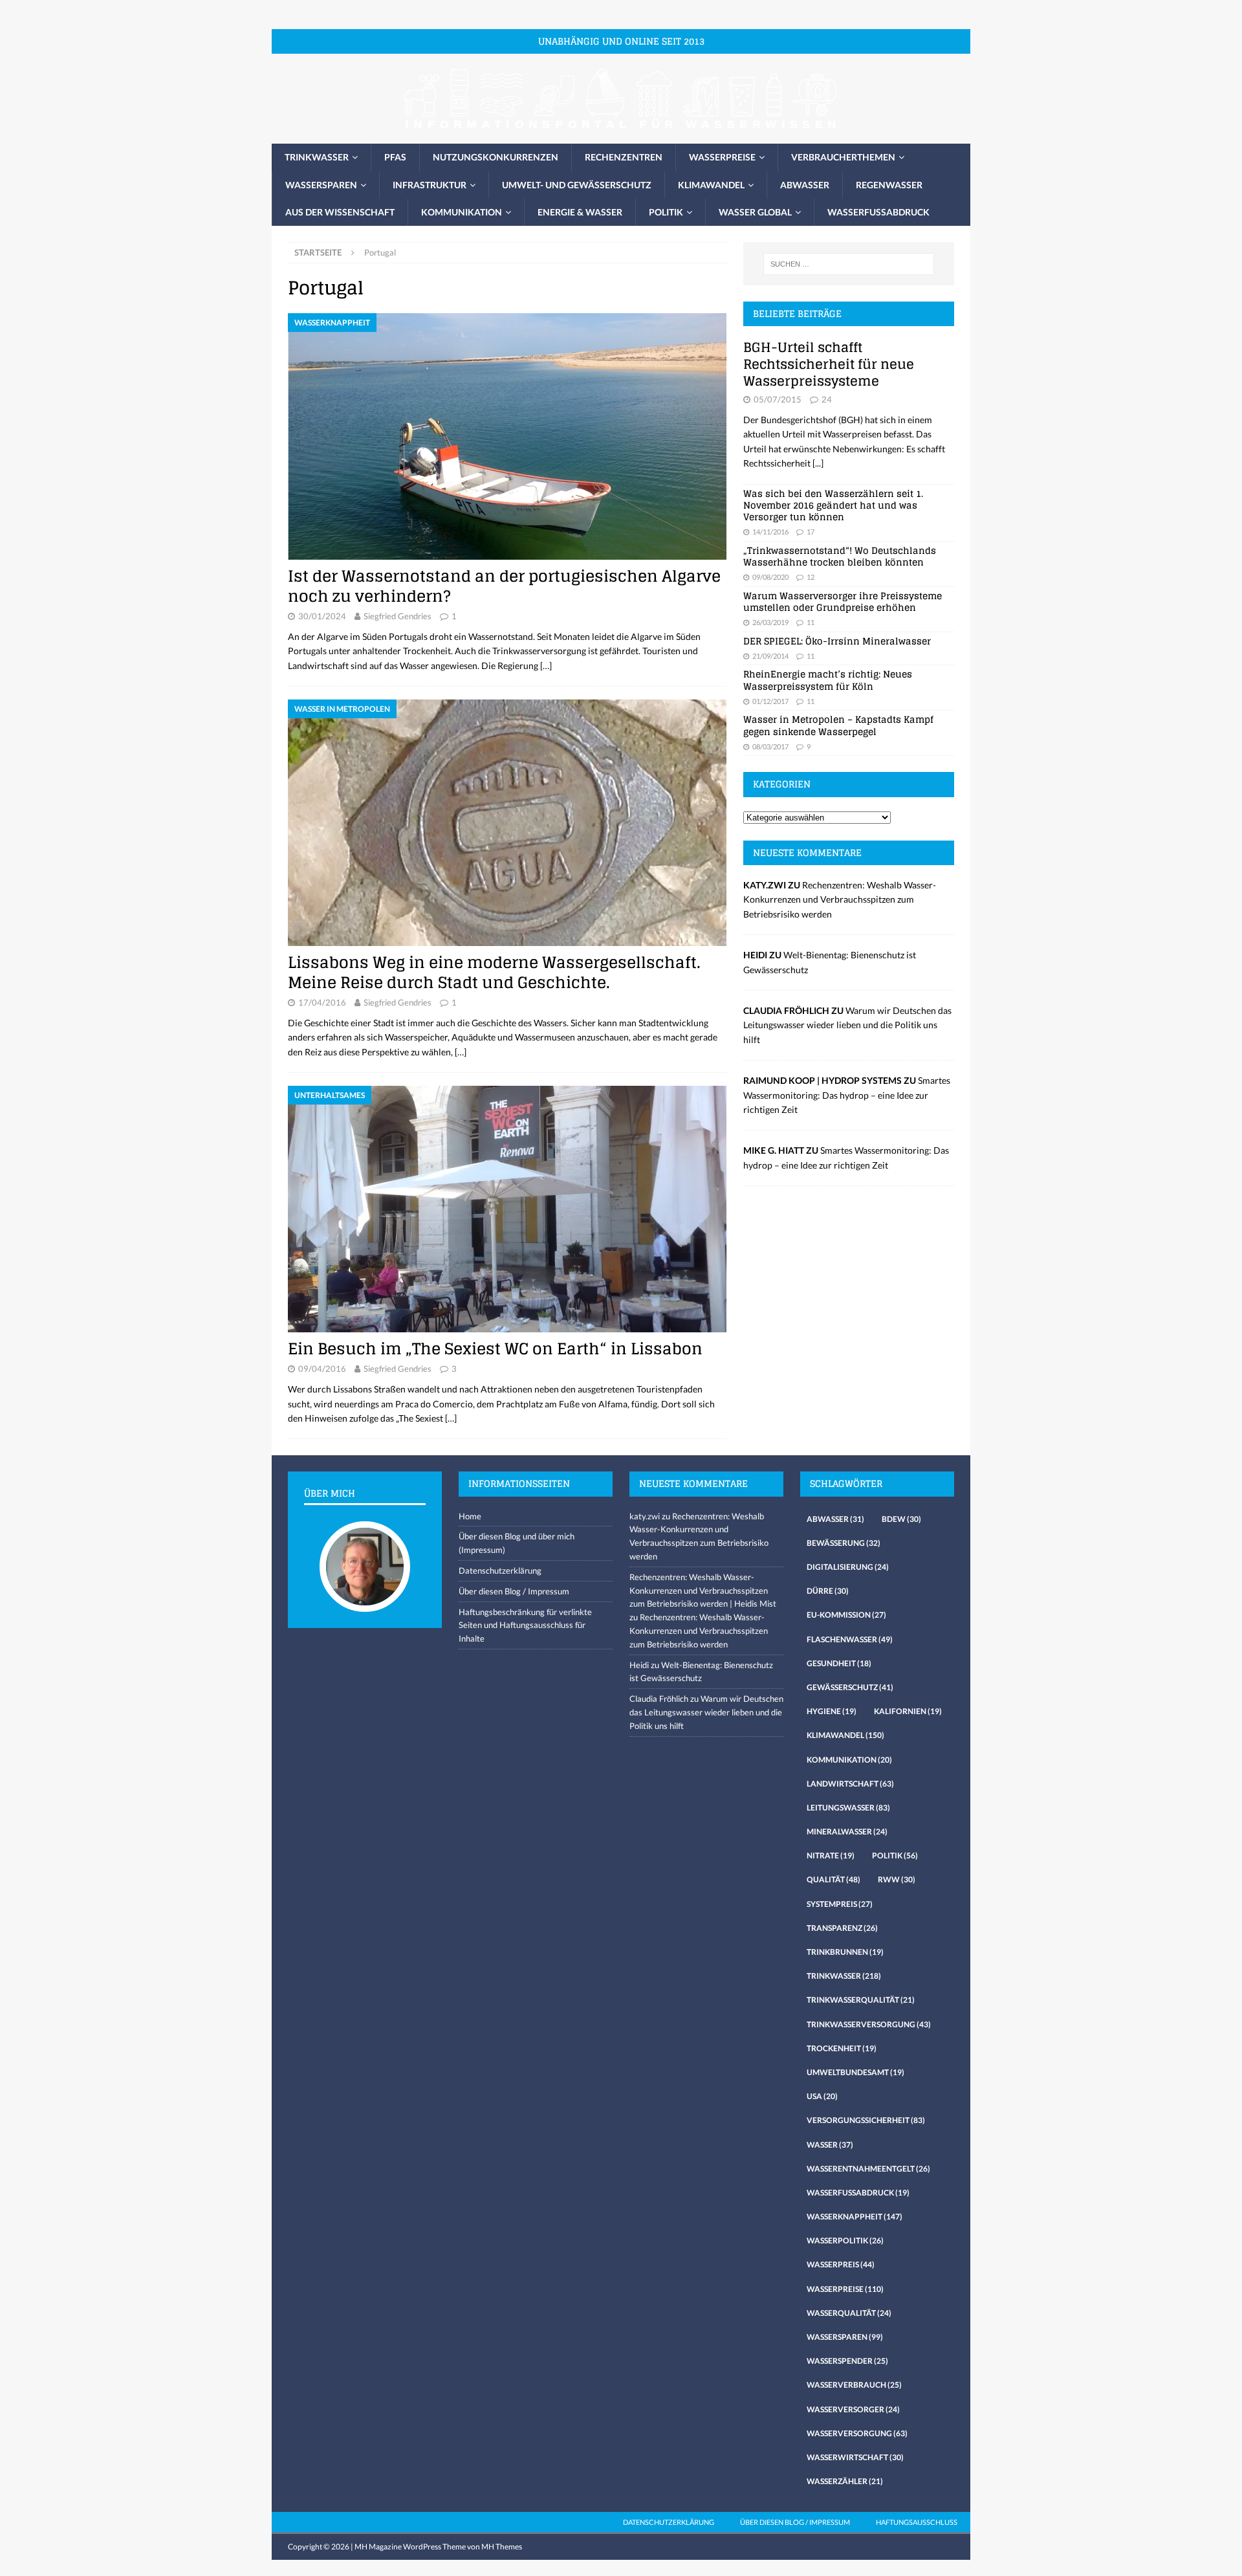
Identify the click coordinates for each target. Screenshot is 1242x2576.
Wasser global (755, 212)
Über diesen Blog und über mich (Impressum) (517, 1543)
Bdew (901, 1519)
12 (811, 577)
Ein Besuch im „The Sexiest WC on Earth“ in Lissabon (495, 1349)
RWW (897, 1879)
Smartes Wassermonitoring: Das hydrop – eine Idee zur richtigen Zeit (847, 1095)
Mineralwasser (847, 1832)
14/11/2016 (770, 532)
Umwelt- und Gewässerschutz (577, 185)
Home (470, 1516)
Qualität (833, 1879)
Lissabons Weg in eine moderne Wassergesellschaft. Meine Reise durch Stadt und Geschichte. (494, 973)
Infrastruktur (430, 185)
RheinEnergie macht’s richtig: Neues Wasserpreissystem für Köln (828, 680)
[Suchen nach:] (849, 264)
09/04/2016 (322, 1369)
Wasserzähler (845, 2481)
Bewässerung (844, 1543)
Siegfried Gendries (398, 616)
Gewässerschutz (850, 1687)
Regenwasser (889, 185)
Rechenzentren (624, 157)
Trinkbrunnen (845, 1952)
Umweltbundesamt (855, 2072)
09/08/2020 (770, 577)
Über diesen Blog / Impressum (514, 1591)
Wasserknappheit (855, 2217)
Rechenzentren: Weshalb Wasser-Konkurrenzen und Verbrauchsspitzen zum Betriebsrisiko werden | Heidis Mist (703, 1591)
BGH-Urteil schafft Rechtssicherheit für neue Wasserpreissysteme (829, 364)
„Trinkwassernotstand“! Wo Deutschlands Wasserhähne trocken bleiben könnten (840, 556)
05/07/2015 (778, 399)
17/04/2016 (322, 1002)
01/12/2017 (770, 701)
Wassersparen (321, 185)
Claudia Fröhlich (659, 1699)
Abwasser (805, 185)
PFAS (395, 157)
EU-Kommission (846, 1615)
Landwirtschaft (850, 1784)
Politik (666, 212)
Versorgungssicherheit (866, 2120)
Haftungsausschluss (917, 2522)
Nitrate (831, 1855)
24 (827, 399)
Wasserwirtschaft (855, 2457)
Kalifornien (908, 1711)
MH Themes (502, 2547)
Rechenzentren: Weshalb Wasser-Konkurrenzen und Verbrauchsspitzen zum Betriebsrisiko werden (840, 899)
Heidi (639, 1665)
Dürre (828, 1591)
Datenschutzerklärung (500, 1570)
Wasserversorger (853, 2409)
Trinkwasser (317, 157)
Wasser (830, 2145)
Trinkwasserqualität (861, 2000)
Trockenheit (842, 2048)
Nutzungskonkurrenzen (496, 157)
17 (811, 532)
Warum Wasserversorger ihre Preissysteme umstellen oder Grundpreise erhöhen (843, 601)
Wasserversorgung (857, 2433)
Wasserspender (847, 2361)
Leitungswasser (848, 1808)
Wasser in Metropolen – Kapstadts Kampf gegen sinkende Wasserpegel (838, 725)
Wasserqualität (849, 2313)
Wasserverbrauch (854, 2385)
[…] (546, 666)
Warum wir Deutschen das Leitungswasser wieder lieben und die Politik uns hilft (847, 1025)
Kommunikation (462, 212)
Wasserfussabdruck (878, 212)
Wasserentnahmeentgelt (868, 2169)
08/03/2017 (770, 746)
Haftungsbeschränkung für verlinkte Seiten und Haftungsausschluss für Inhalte (525, 1625)
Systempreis (840, 1904)
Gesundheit (839, 1663)
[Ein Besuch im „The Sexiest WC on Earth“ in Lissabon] (507, 1209)
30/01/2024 (322, 616)
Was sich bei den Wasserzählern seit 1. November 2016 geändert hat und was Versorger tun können (833, 505)
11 (811, 622)
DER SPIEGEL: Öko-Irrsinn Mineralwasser (837, 641)
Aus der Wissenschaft (340, 212)
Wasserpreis (841, 2264)
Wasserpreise (722, 157)
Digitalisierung (848, 1567)
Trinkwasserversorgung (869, 2024)
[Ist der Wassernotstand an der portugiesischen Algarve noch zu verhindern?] (507, 436)
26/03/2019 (770, 622)
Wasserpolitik (845, 2240)
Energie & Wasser (580, 212)
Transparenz (842, 1928)
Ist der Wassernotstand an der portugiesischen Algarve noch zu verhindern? (504, 586)
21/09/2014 (770, 656)
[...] (818, 463)
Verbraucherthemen (843, 157)
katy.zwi (645, 1516)
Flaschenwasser (850, 1639)
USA (822, 2096)
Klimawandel (711, 185)
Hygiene (832, 1711)
